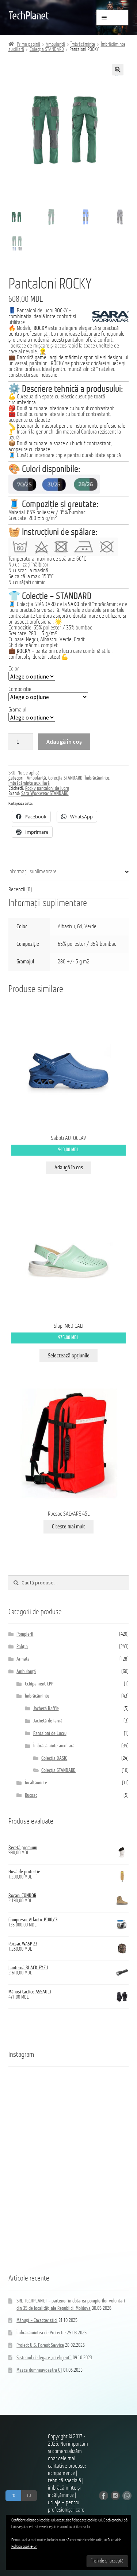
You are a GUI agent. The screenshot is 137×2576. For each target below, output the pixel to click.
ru (29, 2495)
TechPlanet (29, 16)
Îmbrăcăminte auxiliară (29, 783)
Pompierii (25, 1634)
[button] (118, 70)
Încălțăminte (36, 1783)
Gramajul (17, 710)
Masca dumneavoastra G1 (39, 2370)
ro (13, 2495)
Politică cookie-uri (24, 2547)
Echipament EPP (39, 1684)
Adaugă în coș (64, 741)
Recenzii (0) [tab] (20, 890)
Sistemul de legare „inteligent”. (44, 2358)
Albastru (66, 927)
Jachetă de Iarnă (48, 1721)
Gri (80, 927)
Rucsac (31, 1796)
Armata (23, 1659)
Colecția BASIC (54, 1759)
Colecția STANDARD (47, 50)
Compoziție (20, 689)
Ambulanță (55, 44)
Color (14, 669)
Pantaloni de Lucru (50, 1734)
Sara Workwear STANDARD (45, 794)
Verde (90, 927)
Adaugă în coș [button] (69, 1168)
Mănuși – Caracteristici (37, 2321)
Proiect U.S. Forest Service (40, 2345)
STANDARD (45, 605)
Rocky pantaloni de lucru (47, 789)
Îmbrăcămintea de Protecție (41, 2333)
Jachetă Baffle (46, 1709)
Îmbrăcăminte (83, 44)
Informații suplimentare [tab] (33, 872)
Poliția (22, 1647)
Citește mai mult (68, 1527)
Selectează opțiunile (69, 1356)
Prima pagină (28, 44)
